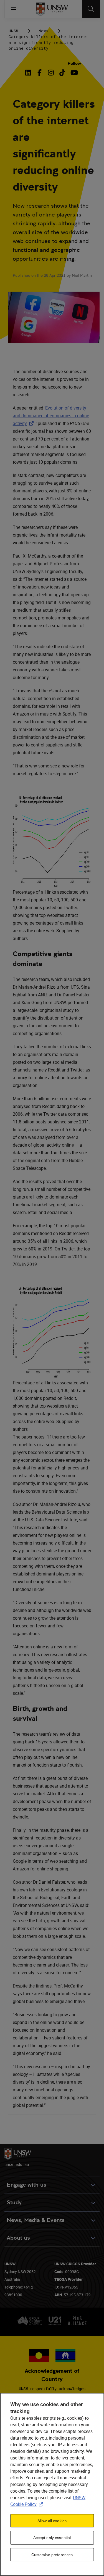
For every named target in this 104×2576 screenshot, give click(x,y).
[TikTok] (62, 73)
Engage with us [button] (26, 2185)
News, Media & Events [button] (36, 2220)
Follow (74, 63)
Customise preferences (52, 2555)
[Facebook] (40, 73)
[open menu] (14, 9)
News (44, 31)
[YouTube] (74, 73)
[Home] (52, 9)
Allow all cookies (52, 2521)
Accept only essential (52, 2538)
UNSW (14, 31)
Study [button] (14, 2202)
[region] (52, 2484)
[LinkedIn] (29, 73)
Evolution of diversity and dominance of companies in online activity (51, 416)
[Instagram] (51, 73)
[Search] (91, 9)
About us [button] (18, 2238)
